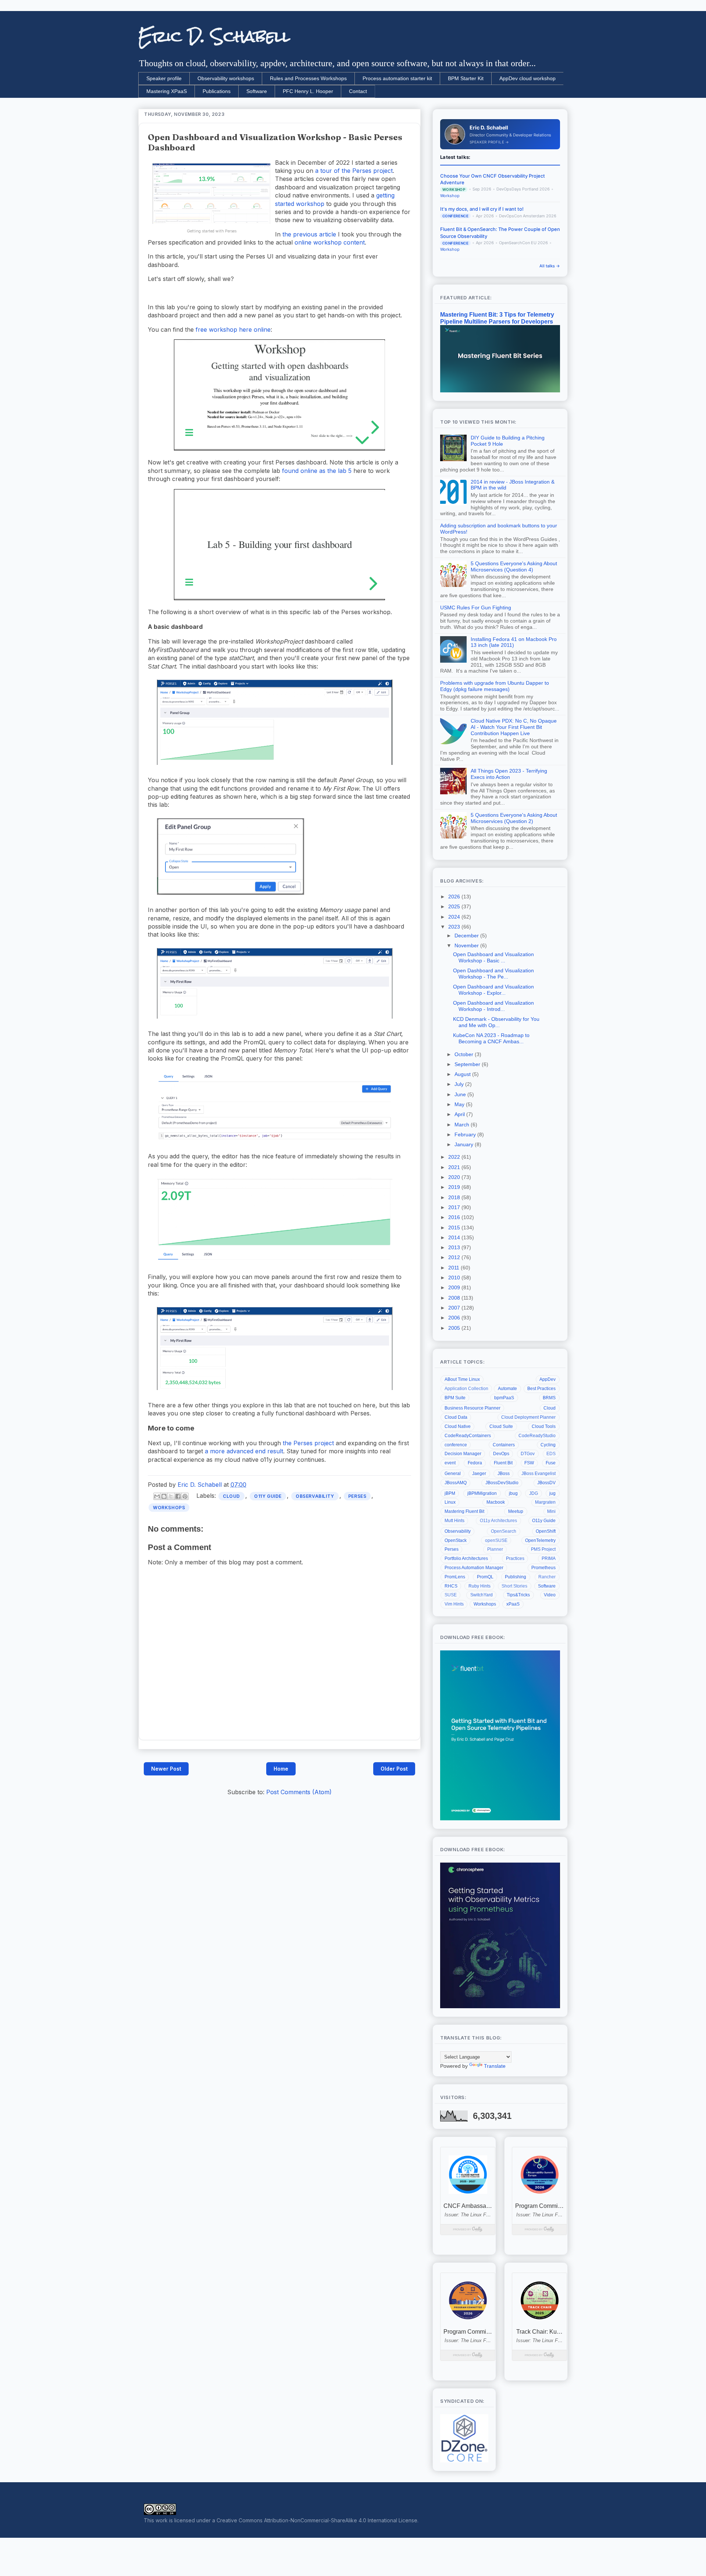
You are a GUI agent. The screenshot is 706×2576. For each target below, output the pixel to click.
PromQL (485, 1577)
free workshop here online (233, 329)
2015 (455, 1228)
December (467, 936)
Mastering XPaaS (167, 91)
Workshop (450, 196)
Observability (315, 1496)
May (460, 1104)
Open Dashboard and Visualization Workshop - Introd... (493, 1006)
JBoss (504, 1474)
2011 (454, 1268)
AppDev (548, 1379)
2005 (455, 1328)
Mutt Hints (454, 1521)
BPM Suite (455, 1398)
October (465, 1054)
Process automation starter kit (397, 78)
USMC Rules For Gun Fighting (476, 608)
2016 (455, 1217)
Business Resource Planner (473, 1408)
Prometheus (543, 1568)
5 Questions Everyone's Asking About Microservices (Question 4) (514, 566)
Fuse (551, 1463)
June (461, 1094)
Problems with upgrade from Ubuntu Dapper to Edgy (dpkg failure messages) (495, 686)
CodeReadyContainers (468, 1436)
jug (552, 1493)
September (468, 1064)
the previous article (309, 234)
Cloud (231, 1496)
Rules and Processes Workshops (308, 78)
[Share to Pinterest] (185, 1496)
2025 (455, 906)
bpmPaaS (504, 1398)
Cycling (548, 1445)
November (467, 945)
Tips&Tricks (518, 1595)
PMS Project (543, 1549)
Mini (551, 1511)
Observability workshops (226, 78)
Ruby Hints (479, 1586)
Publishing (516, 1577)
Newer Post (166, 1769)
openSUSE (496, 1540)
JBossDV (546, 1483)
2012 (455, 1257)
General (453, 1474)
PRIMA (549, 1558)
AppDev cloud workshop (527, 78)
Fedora (475, 1463)
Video (550, 1595)
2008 (455, 1298)
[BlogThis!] (164, 1496)
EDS (551, 1454)
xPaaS (513, 1604)
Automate (507, 1389)
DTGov (528, 1454)
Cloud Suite (501, 1426)
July (460, 1084)
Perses (357, 1496)
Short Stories (514, 1586)
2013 (455, 1247)
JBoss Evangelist (539, 1474)
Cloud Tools (544, 1426)
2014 (455, 1237)
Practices (515, 1558)
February (466, 1134)
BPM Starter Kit (466, 78)
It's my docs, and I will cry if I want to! (482, 209)
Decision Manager (463, 1454)
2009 (455, 1287)
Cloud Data (456, 1417)
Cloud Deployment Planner (528, 1417)
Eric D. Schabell (214, 36)
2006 (455, 1318)
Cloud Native (458, 1426)
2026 (455, 897)
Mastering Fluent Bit (464, 1511)
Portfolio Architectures (466, 1558)
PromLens (455, 1577)
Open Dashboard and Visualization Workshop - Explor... (493, 990)
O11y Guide (268, 1496)
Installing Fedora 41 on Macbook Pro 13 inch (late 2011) (514, 642)
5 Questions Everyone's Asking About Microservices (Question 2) (514, 818)
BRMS (549, 1398)
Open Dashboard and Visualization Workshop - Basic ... (493, 957)
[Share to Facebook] (178, 1496)
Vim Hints (454, 1604)
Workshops (169, 1508)
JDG (534, 1493)
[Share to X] (171, 1496)
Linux (450, 1502)
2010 (455, 1278)
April (460, 1114)
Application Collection (466, 1389)
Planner (495, 1549)
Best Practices (541, 1389)
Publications (217, 91)
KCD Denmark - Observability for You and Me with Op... (496, 1022)
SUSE (451, 1595)
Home (281, 1769)
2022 (455, 1157)
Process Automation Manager (474, 1568)
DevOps (501, 1454)
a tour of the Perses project (353, 171)
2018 (455, 1197)
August (463, 1074)
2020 (455, 1177)
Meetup (516, 1511)
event (450, 1463)
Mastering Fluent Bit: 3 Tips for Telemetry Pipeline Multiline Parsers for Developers (497, 318)
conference (456, 1445)
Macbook (496, 1502)
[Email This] (157, 1496)
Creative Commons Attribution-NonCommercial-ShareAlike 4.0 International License (317, 2520)
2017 (455, 1207)
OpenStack (456, 1540)
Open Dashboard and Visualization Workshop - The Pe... (493, 974)
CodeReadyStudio (537, 1436)
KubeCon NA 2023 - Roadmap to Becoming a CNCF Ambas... (491, 1038)
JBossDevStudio (502, 1483)
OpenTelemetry (540, 1540)
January (465, 1144)
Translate (495, 2066)
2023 (455, 927)
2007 (455, 1308)
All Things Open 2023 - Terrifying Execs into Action (509, 774)
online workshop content (330, 242)
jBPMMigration (482, 1493)
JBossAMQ (456, 1483)
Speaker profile (164, 78)
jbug (513, 1493)
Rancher (547, 1577)
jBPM (450, 1493)
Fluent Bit (503, 1463)
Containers (504, 1445)
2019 (455, 1187)
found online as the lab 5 (317, 471)
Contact (358, 91)
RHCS (451, 1586)
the (288, 1443)
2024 (455, 917)
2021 (455, 1167)
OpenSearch (504, 1531)
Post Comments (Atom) (299, 1792)
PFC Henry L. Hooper (308, 91)
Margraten (545, 1502)
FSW (529, 1463)
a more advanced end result (244, 1451)
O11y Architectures (498, 1521)
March (463, 1125)
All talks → (550, 266)
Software (257, 91)
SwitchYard (482, 1595)
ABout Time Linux (462, 1379)
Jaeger (479, 1474)
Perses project (314, 1443)
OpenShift (546, 1531)
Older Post (394, 1769)
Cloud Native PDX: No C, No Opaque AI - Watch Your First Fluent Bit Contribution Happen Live (514, 727)
